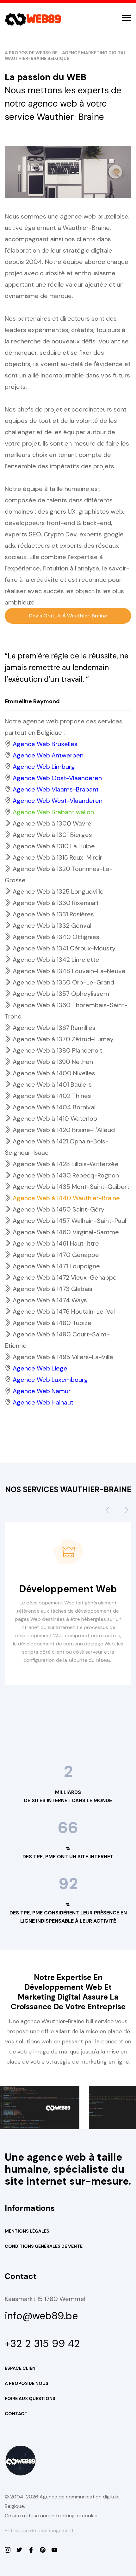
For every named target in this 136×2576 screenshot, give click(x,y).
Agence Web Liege (40, 1368)
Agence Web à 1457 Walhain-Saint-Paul (69, 1221)
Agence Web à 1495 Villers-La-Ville (63, 1357)
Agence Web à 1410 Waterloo (55, 1119)
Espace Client (22, 2368)
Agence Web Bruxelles (45, 744)
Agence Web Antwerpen (48, 755)
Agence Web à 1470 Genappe (56, 1255)
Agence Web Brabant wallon (53, 812)
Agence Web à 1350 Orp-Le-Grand (63, 982)
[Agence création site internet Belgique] (43, 2550)
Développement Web (68, 1589)
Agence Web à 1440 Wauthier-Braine (66, 1198)
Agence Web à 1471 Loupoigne (56, 1266)
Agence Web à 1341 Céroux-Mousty (64, 948)
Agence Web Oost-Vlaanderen (57, 778)
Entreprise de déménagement (39, 2530)
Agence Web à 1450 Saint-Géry (59, 1209)
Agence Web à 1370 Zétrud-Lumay (63, 1039)
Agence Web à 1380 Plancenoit (57, 1050)
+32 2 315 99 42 (42, 2344)
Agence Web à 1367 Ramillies (54, 1028)
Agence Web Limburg (44, 767)
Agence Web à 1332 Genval (52, 926)
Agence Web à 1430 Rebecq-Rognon (66, 1175)
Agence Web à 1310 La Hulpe (54, 846)
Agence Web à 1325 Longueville (58, 891)
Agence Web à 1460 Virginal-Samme (66, 1232)
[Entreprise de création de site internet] (8, 2550)
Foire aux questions (30, 2398)
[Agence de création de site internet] (54, 2550)
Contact (16, 2414)
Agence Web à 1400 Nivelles (54, 1073)
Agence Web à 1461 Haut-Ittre (56, 1243)
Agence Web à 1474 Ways (50, 1300)
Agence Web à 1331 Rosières (53, 914)
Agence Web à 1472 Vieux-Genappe (65, 1277)
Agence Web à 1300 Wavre (52, 823)
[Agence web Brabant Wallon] (19, 2550)
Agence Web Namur (42, 1391)
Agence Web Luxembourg (50, 1380)
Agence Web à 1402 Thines (52, 1096)
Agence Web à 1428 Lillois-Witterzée (66, 1164)
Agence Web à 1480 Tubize (52, 1323)
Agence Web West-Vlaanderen (58, 801)
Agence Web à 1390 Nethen (53, 1062)
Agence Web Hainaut (43, 1402)
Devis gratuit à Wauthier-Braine (68, 616)
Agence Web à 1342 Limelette (56, 960)
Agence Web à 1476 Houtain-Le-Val (64, 1311)
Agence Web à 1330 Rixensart (56, 903)
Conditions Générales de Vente (44, 2246)
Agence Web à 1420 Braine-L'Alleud (64, 1130)
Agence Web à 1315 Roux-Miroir (57, 857)
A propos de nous (27, 2383)
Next (127, 1512)
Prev (108, 1512)
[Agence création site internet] (31, 2550)
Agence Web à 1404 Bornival (54, 1107)
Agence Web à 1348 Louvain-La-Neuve (69, 971)
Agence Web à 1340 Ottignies (56, 937)
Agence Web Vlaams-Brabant (56, 789)
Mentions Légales (27, 2231)
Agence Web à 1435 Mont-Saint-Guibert (71, 1187)
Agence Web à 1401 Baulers (52, 1084)
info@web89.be (41, 2316)
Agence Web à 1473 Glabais (53, 1289)
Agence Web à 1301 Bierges (52, 835)
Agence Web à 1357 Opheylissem (61, 994)
